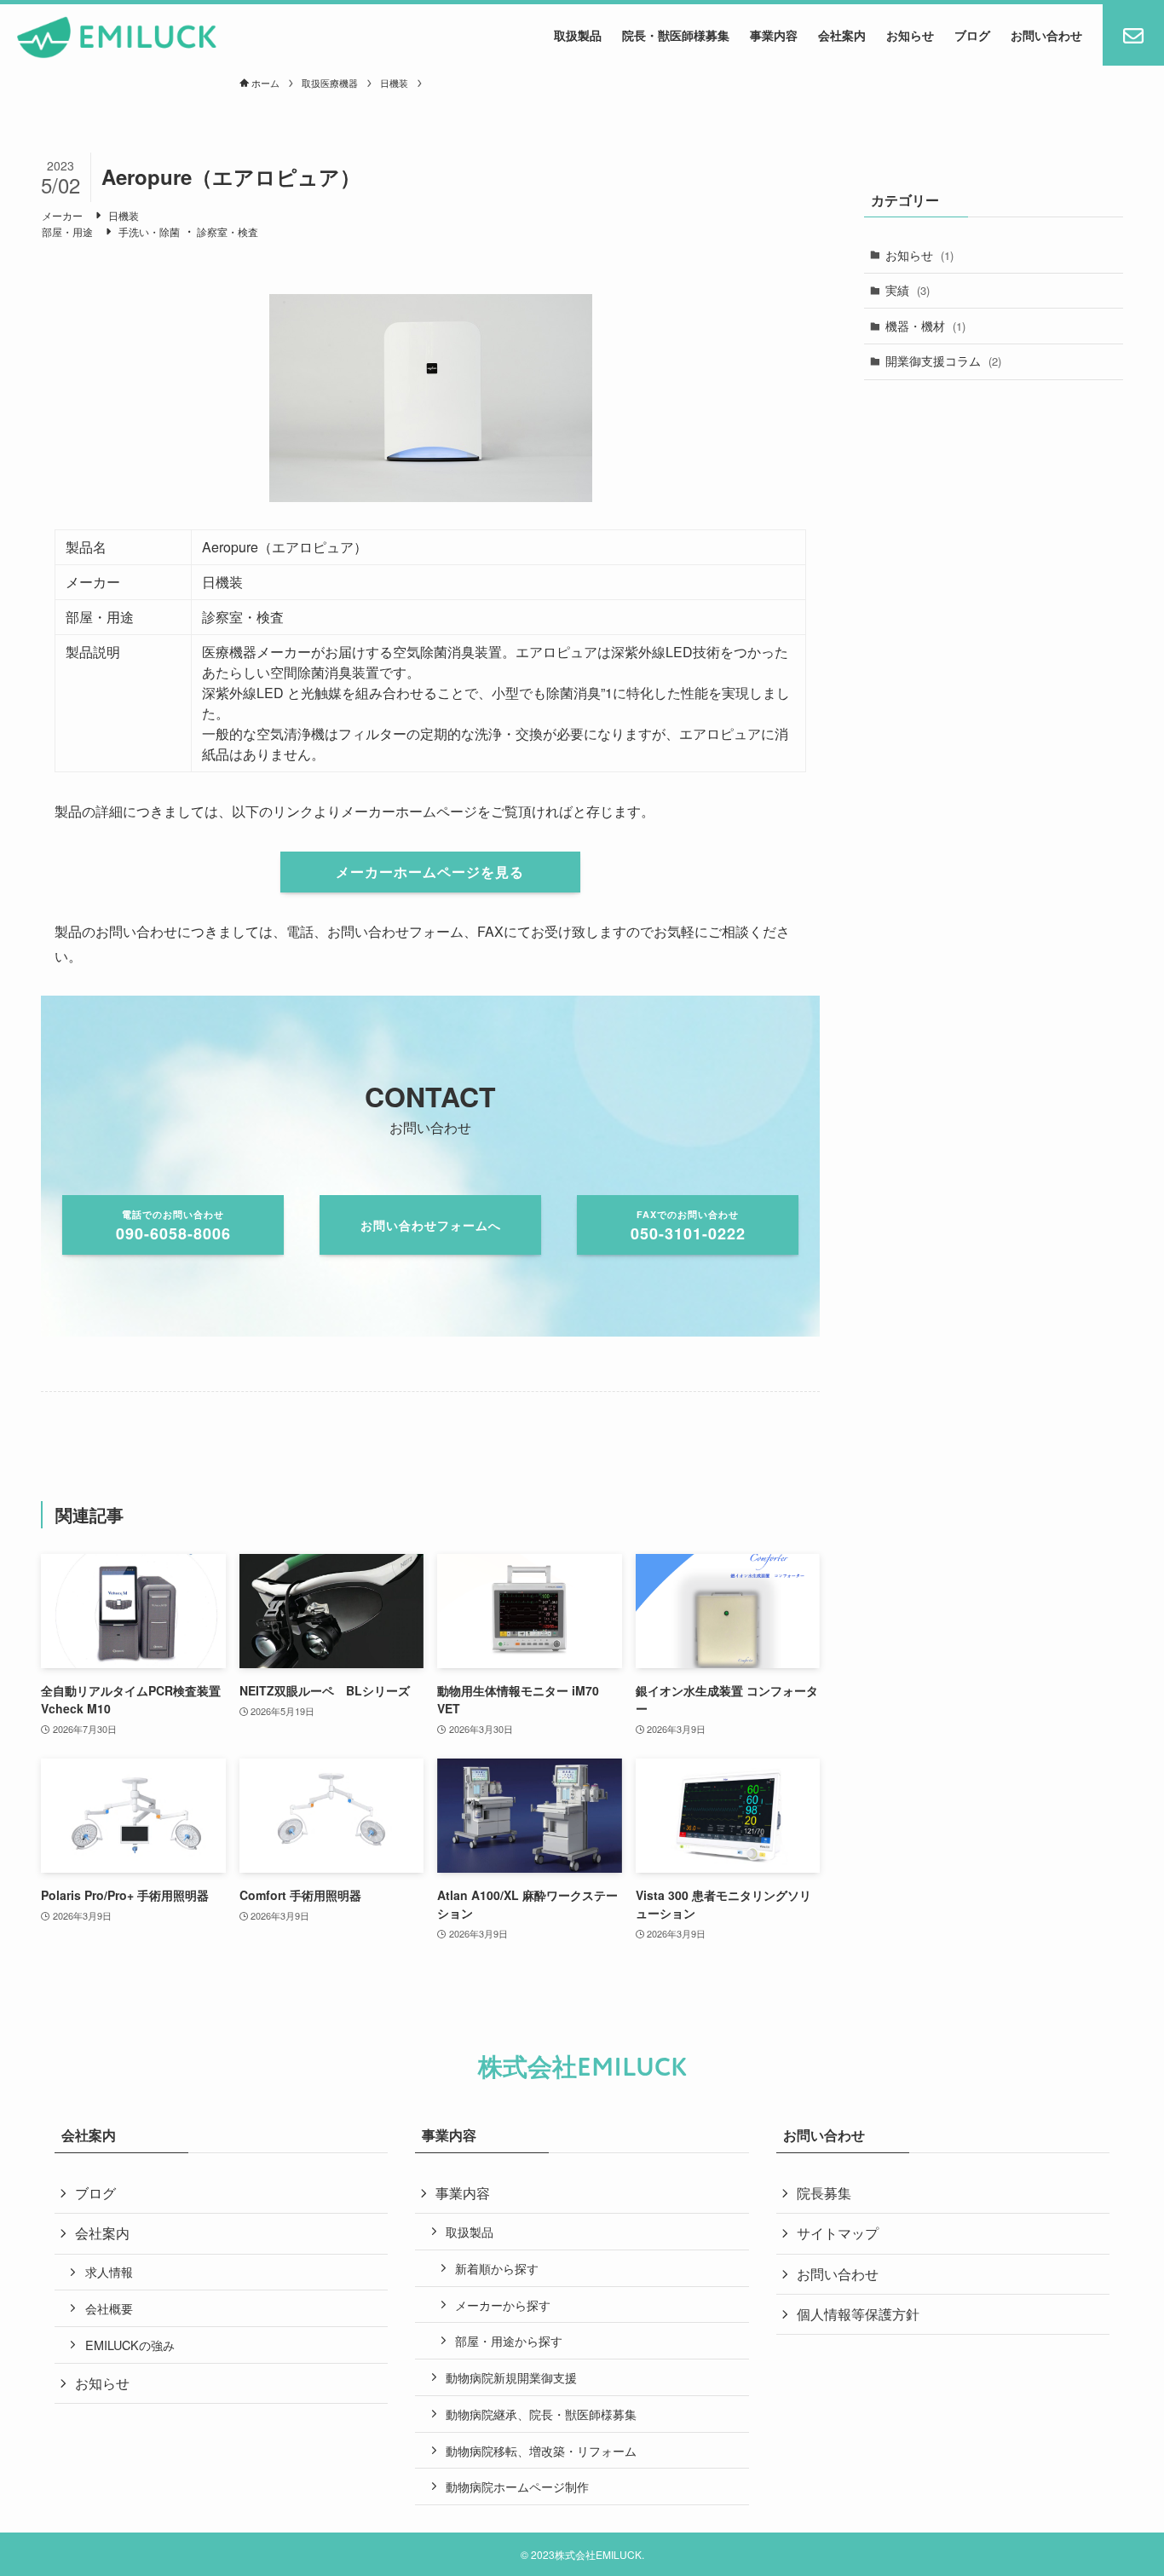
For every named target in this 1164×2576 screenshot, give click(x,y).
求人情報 (109, 2271)
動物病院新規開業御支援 (511, 2377)
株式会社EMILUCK (582, 2068)
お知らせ (919, 255)
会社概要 (109, 2308)
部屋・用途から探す (509, 2340)
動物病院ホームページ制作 (517, 2486)
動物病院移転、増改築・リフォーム (541, 2450)
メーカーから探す (503, 2305)
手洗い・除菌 (149, 231)
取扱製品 (470, 2231)
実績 (908, 290)
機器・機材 (925, 326)
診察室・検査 (228, 231)
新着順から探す (497, 2268)
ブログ (95, 2193)
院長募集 (824, 2193)
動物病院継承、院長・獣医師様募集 (541, 2414)
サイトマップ (838, 2233)
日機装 (124, 215)
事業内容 (463, 2193)
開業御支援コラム (943, 361)
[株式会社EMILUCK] (117, 38)
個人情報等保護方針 (858, 2314)
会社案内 (102, 2233)
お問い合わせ (838, 2274)
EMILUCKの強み (130, 2345)
